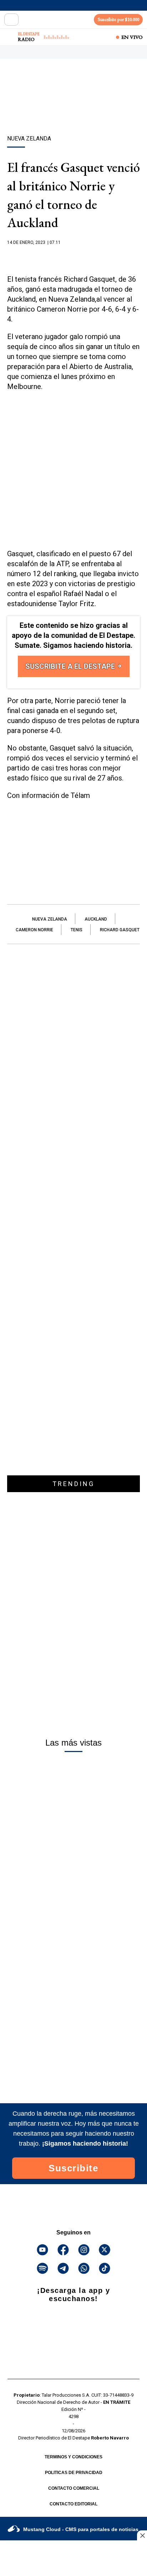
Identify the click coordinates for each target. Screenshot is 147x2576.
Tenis (77, 930)
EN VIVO (132, 37)
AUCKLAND (96, 919)
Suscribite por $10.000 (118, 19)
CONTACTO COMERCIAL (74, 2488)
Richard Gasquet (120, 930)
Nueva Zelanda (50, 919)
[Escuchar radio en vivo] (10, 37)
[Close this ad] (142, 2535)
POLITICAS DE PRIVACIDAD (74, 2473)
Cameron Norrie (34, 930)
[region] (73, 109)
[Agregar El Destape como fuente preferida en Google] (73, 256)
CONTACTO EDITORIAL (73, 2504)
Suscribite (73, 2168)
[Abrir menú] (11, 20)
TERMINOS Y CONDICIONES (73, 2457)
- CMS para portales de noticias (81, 2529)
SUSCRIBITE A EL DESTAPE (71, 666)
